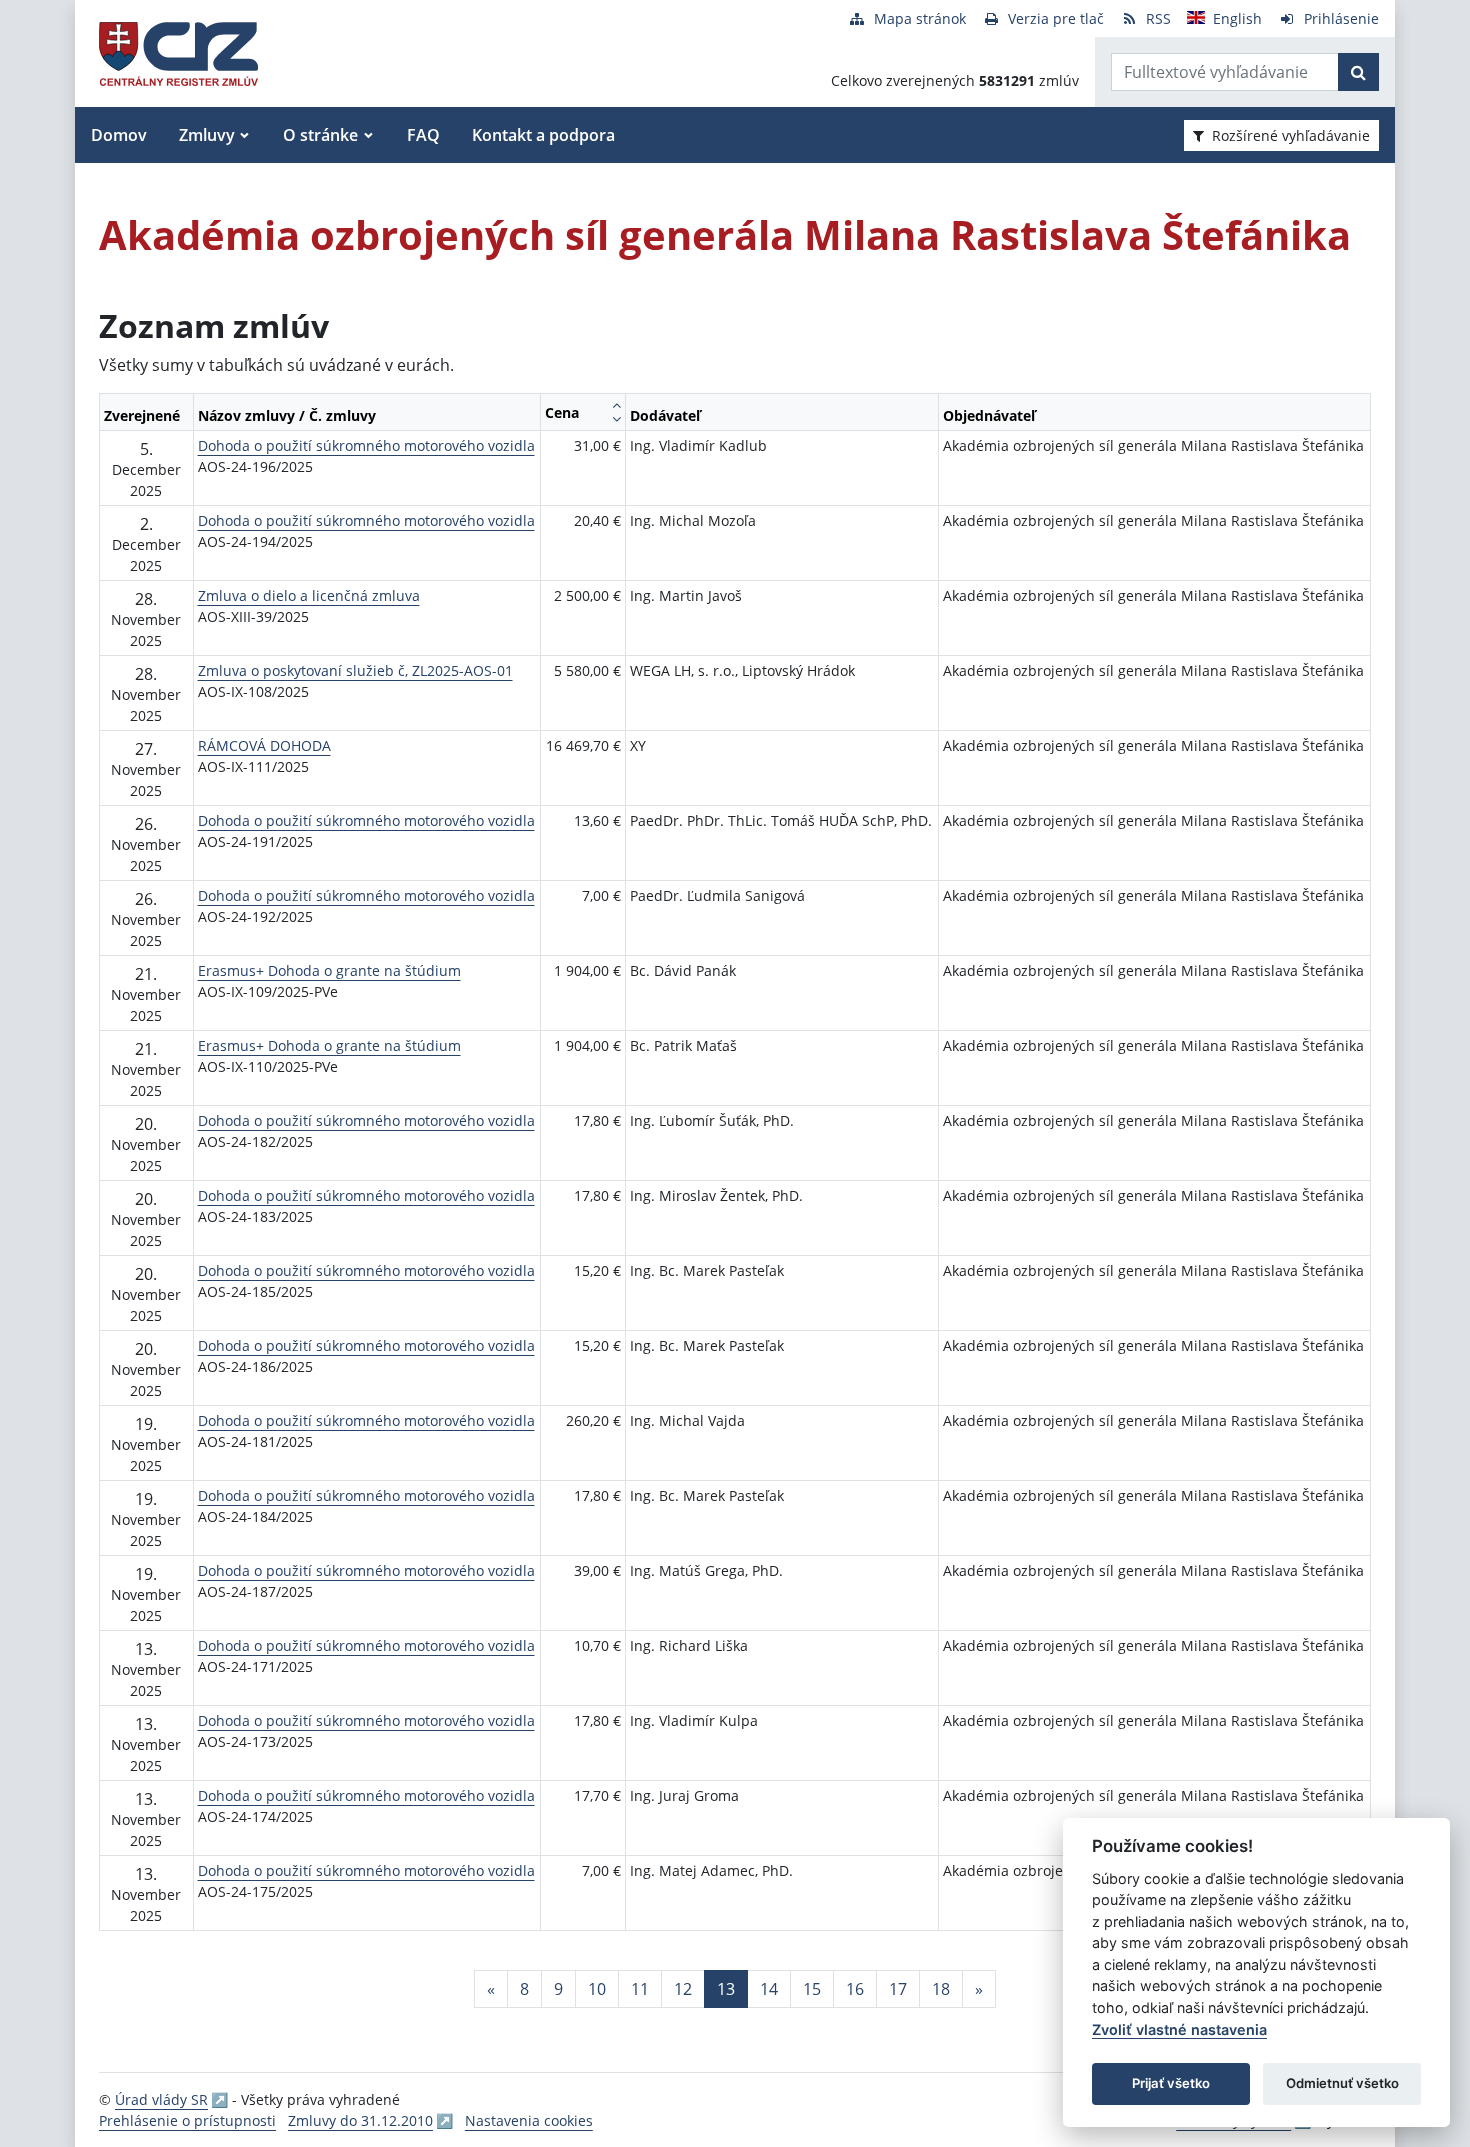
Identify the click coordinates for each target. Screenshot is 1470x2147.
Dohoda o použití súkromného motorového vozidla (366, 445)
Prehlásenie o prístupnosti (187, 2120)
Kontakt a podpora (543, 135)
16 (855, 1989)
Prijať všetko (1171, 2083)
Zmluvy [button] (207, 135)
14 (769, 1989)
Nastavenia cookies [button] (529, 2120)
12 (683, 1989)
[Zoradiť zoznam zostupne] (616, 419)
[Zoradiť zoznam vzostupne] (616, 405)
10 (597, 1989)
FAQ (423, 135)
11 (640, 1989)
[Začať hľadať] (1358, 72)
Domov (119, 135)
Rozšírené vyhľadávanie (1291, 135)
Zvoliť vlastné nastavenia (1179, 2029)
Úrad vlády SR (161, 2099)
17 (898, 1989)
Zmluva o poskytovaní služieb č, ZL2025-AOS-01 (355, 670)
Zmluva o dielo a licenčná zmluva (309, 595)
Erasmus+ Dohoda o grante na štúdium (329, 970)
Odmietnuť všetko (1342, 2083)
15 (812, 1989)
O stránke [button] (320, 135)
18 (941, 1989)
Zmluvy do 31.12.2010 (360, 2120)
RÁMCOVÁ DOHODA (264, 745)
